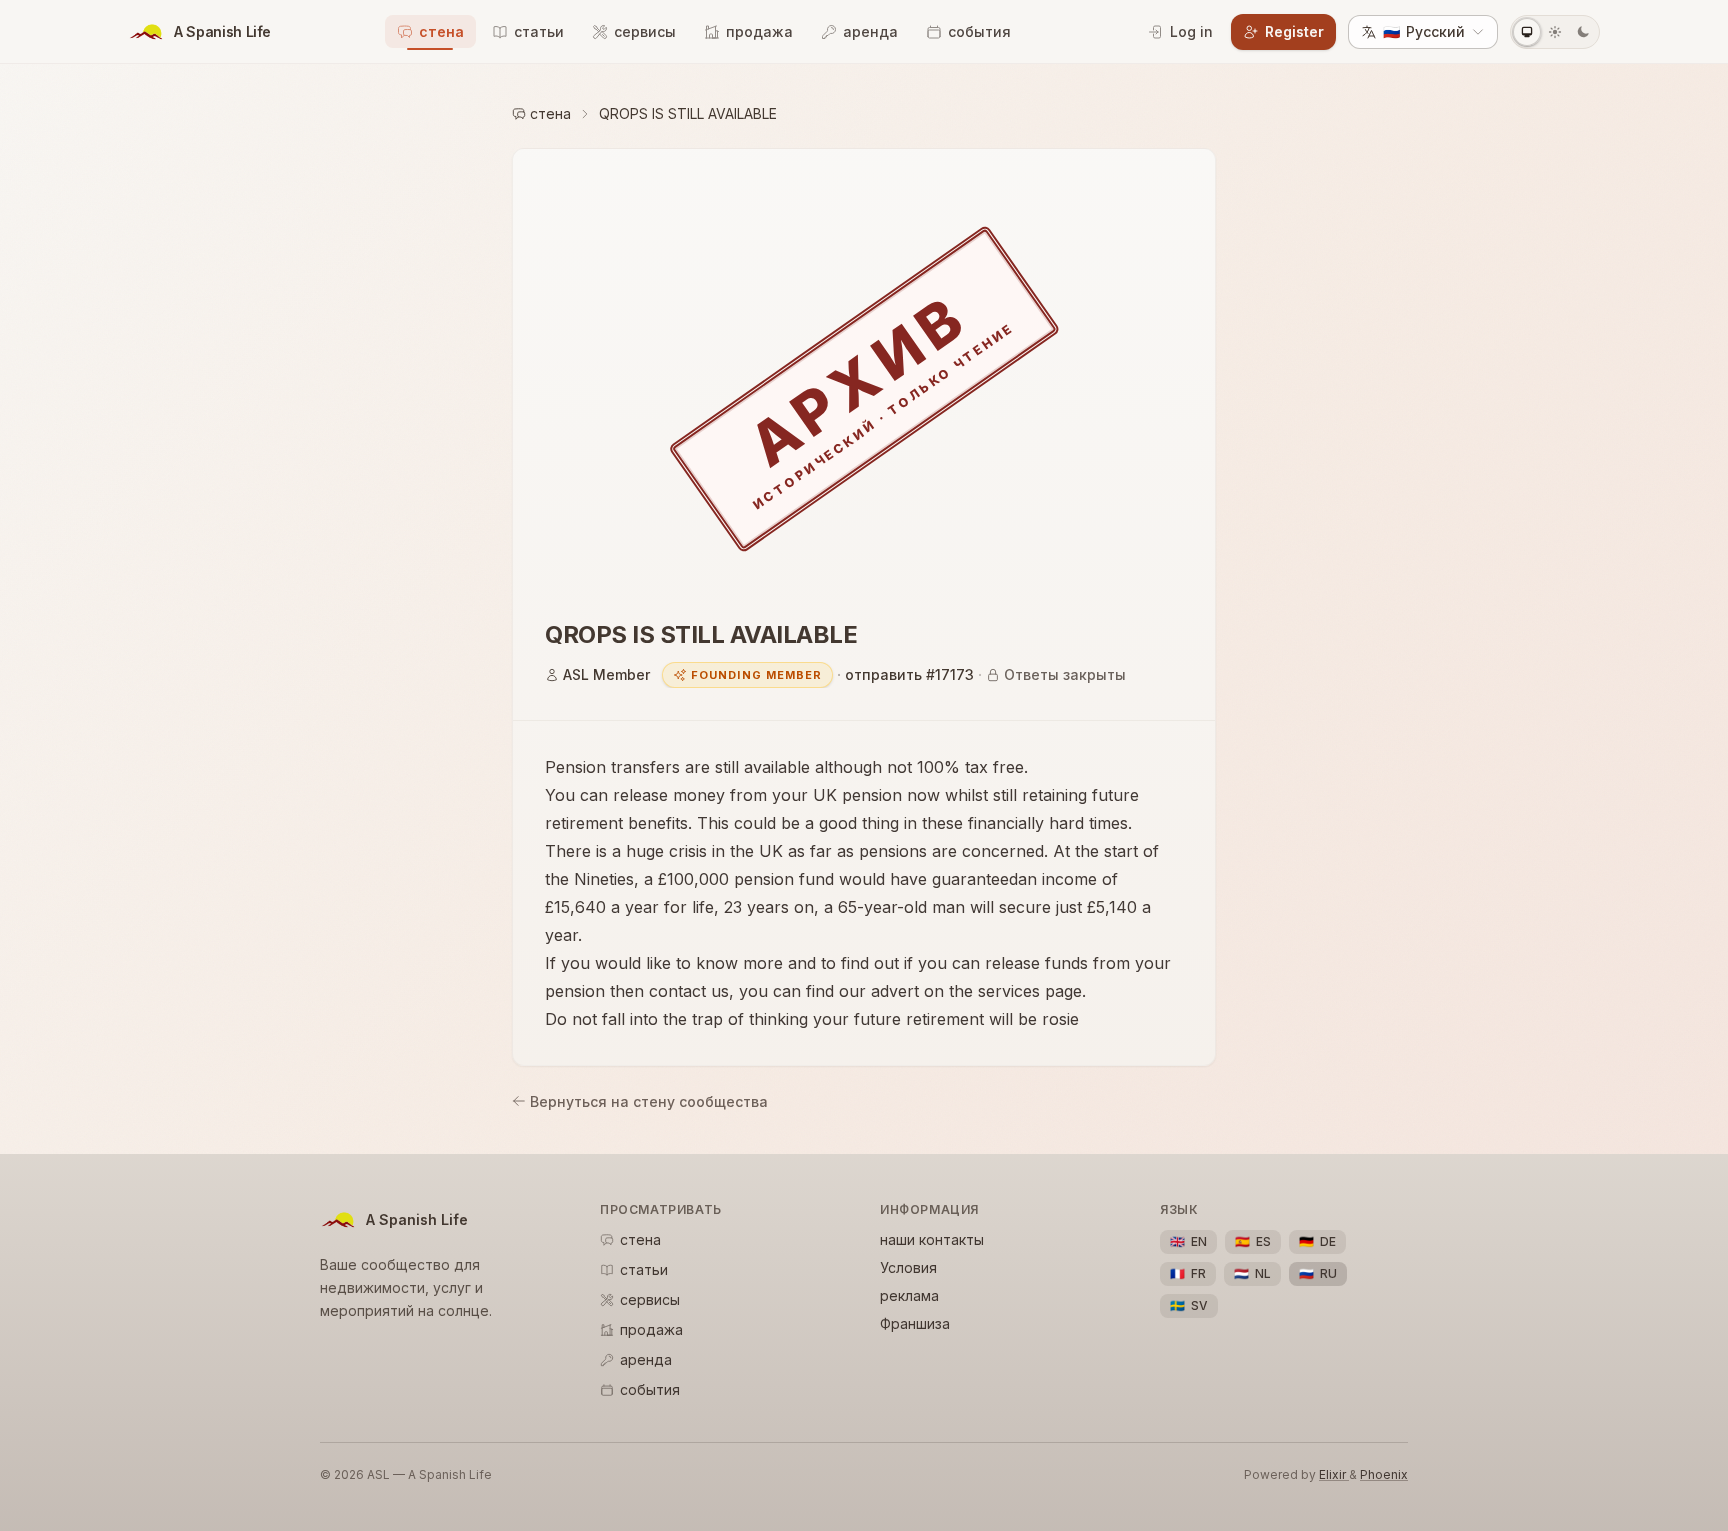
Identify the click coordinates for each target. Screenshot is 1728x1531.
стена (441, 31)
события (979, 31)
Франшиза (915, 1323)
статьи (539, 31)
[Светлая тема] (1555, 32)
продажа (759, 31)
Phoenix (1384, 1474)
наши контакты (932, 1239)
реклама (909, 1295)
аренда (870, 31)
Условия (908, 1267)
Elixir (1334, 1474)
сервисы (645, 31)
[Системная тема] (1527, 32)
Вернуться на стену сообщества (649, 1101)
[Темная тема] (1583, 32)
